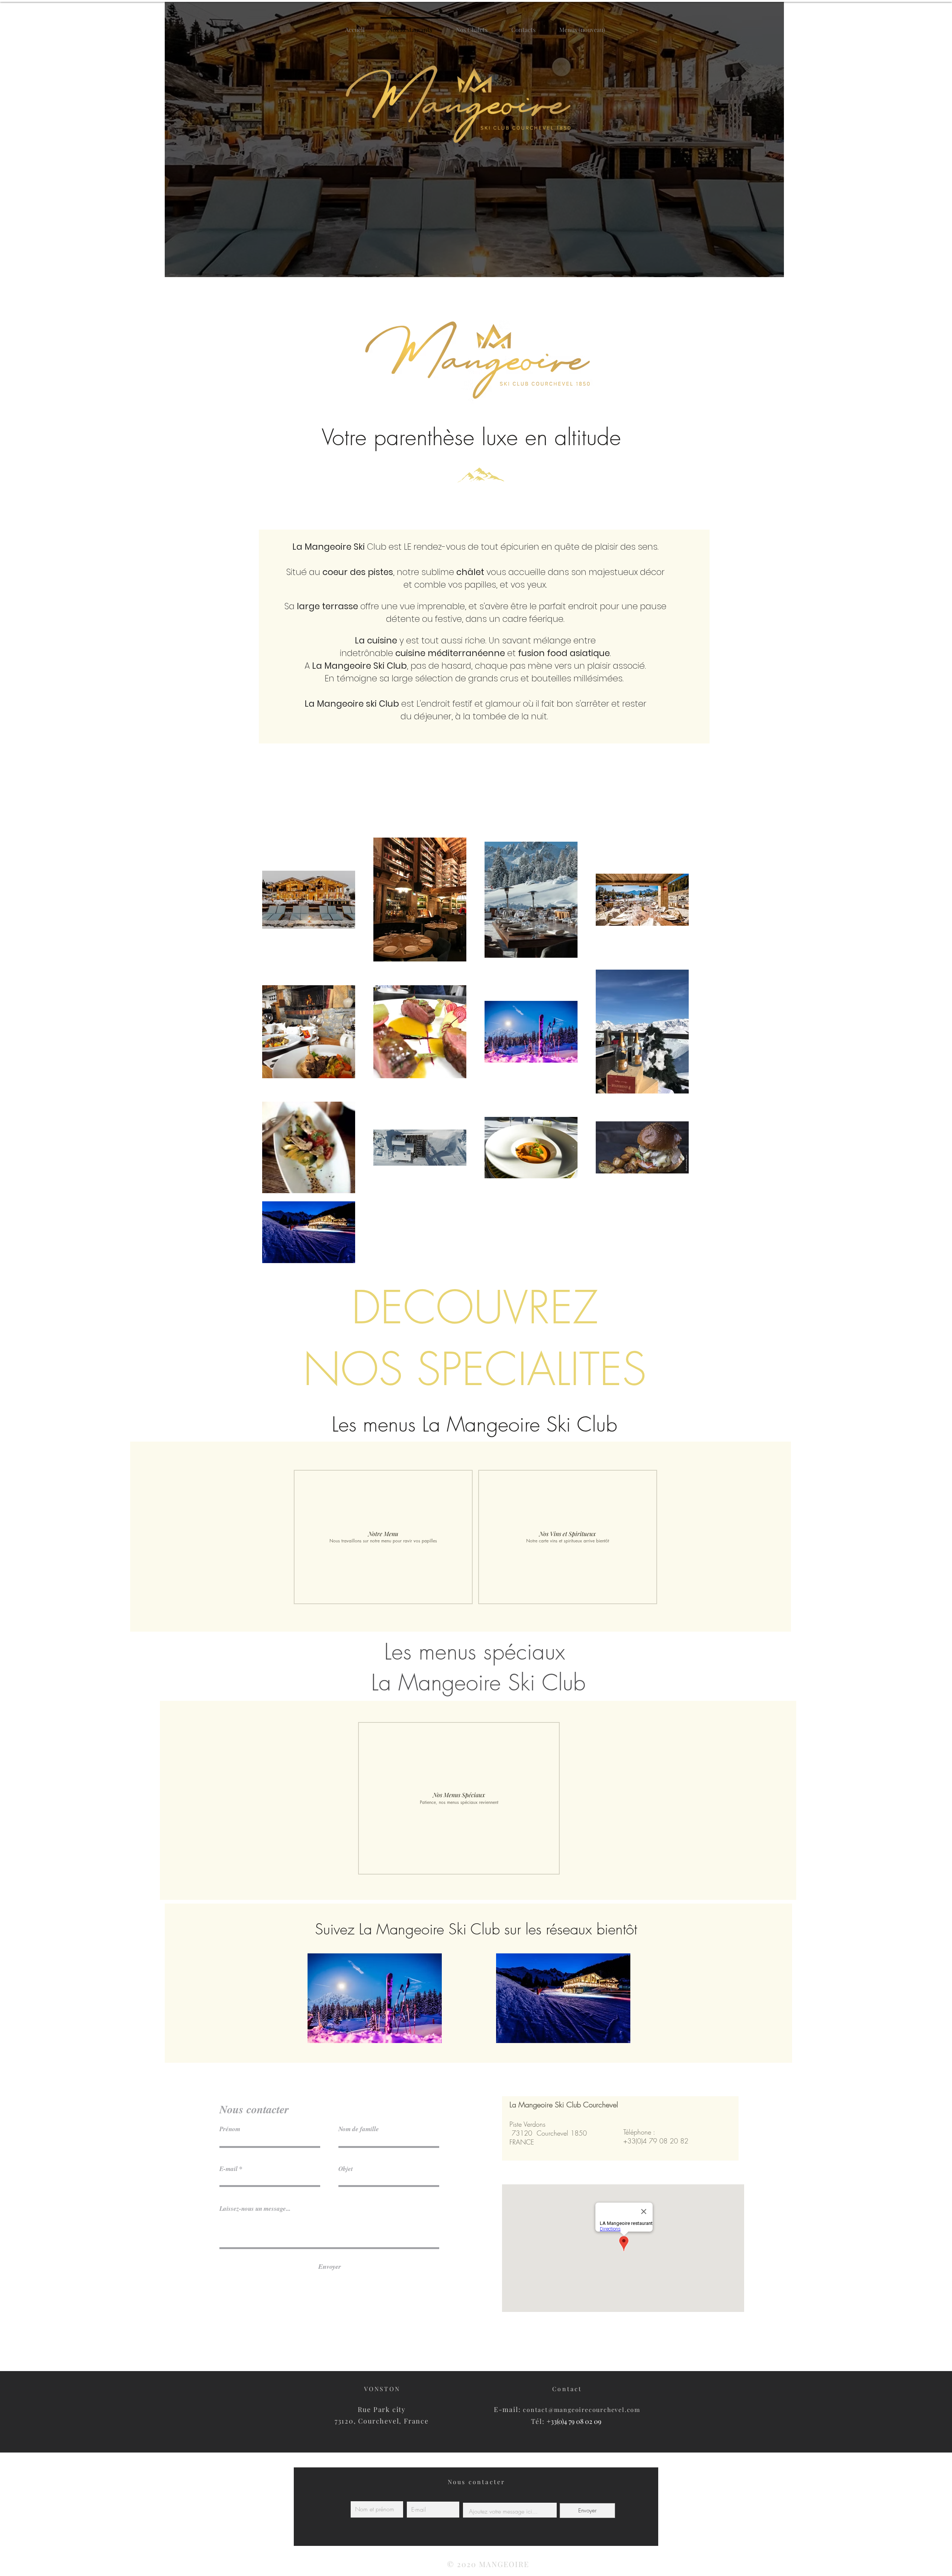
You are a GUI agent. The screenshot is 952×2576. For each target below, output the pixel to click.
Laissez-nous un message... (255, 2209)
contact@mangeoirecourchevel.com (582, 2410)
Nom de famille (359, 2129)
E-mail (229, 2169)
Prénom (230, 2129)
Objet (346, 2169)
